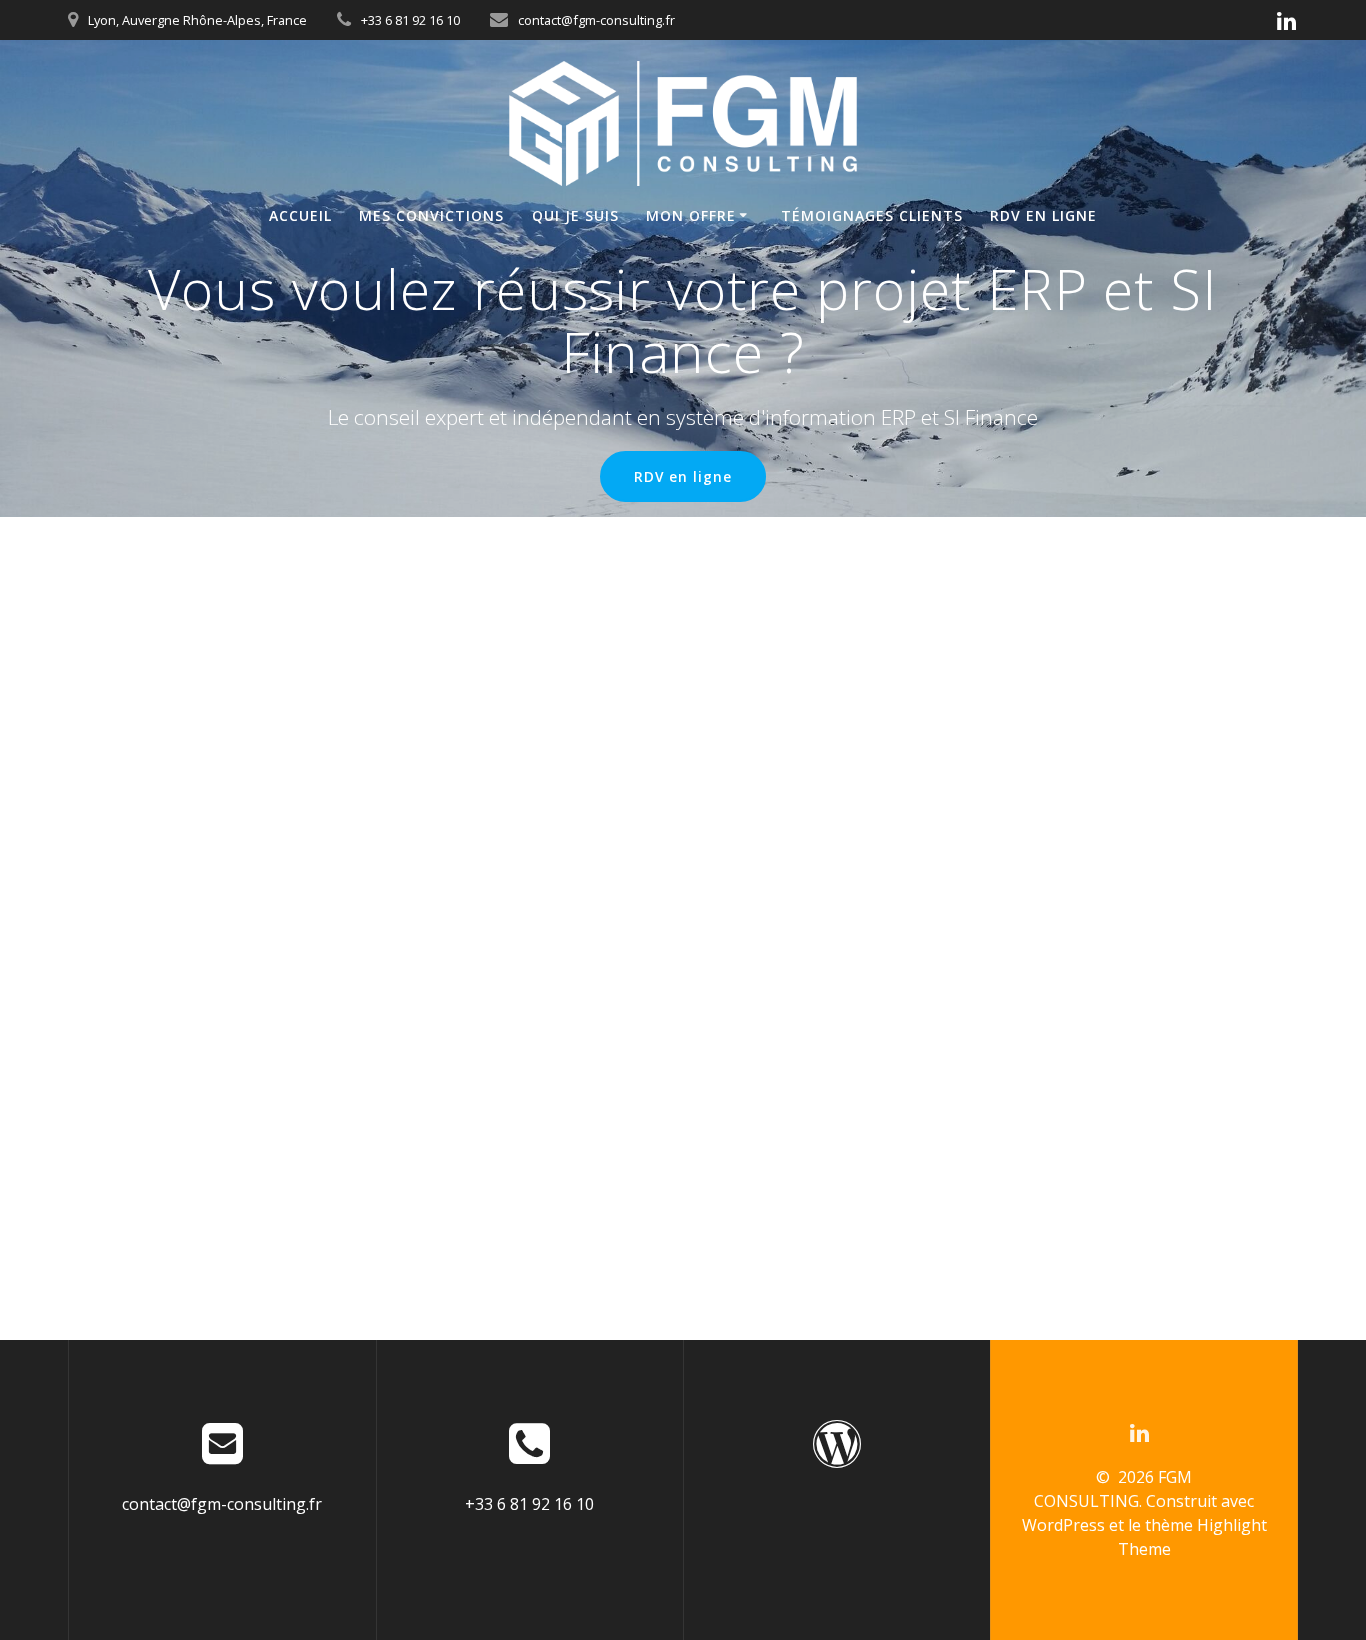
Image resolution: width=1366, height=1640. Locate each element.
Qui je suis (575, 215)
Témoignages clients (872, 215)
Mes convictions (431, 215)
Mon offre (691, 215)
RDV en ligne (1043, 215)
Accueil (300, 215)
